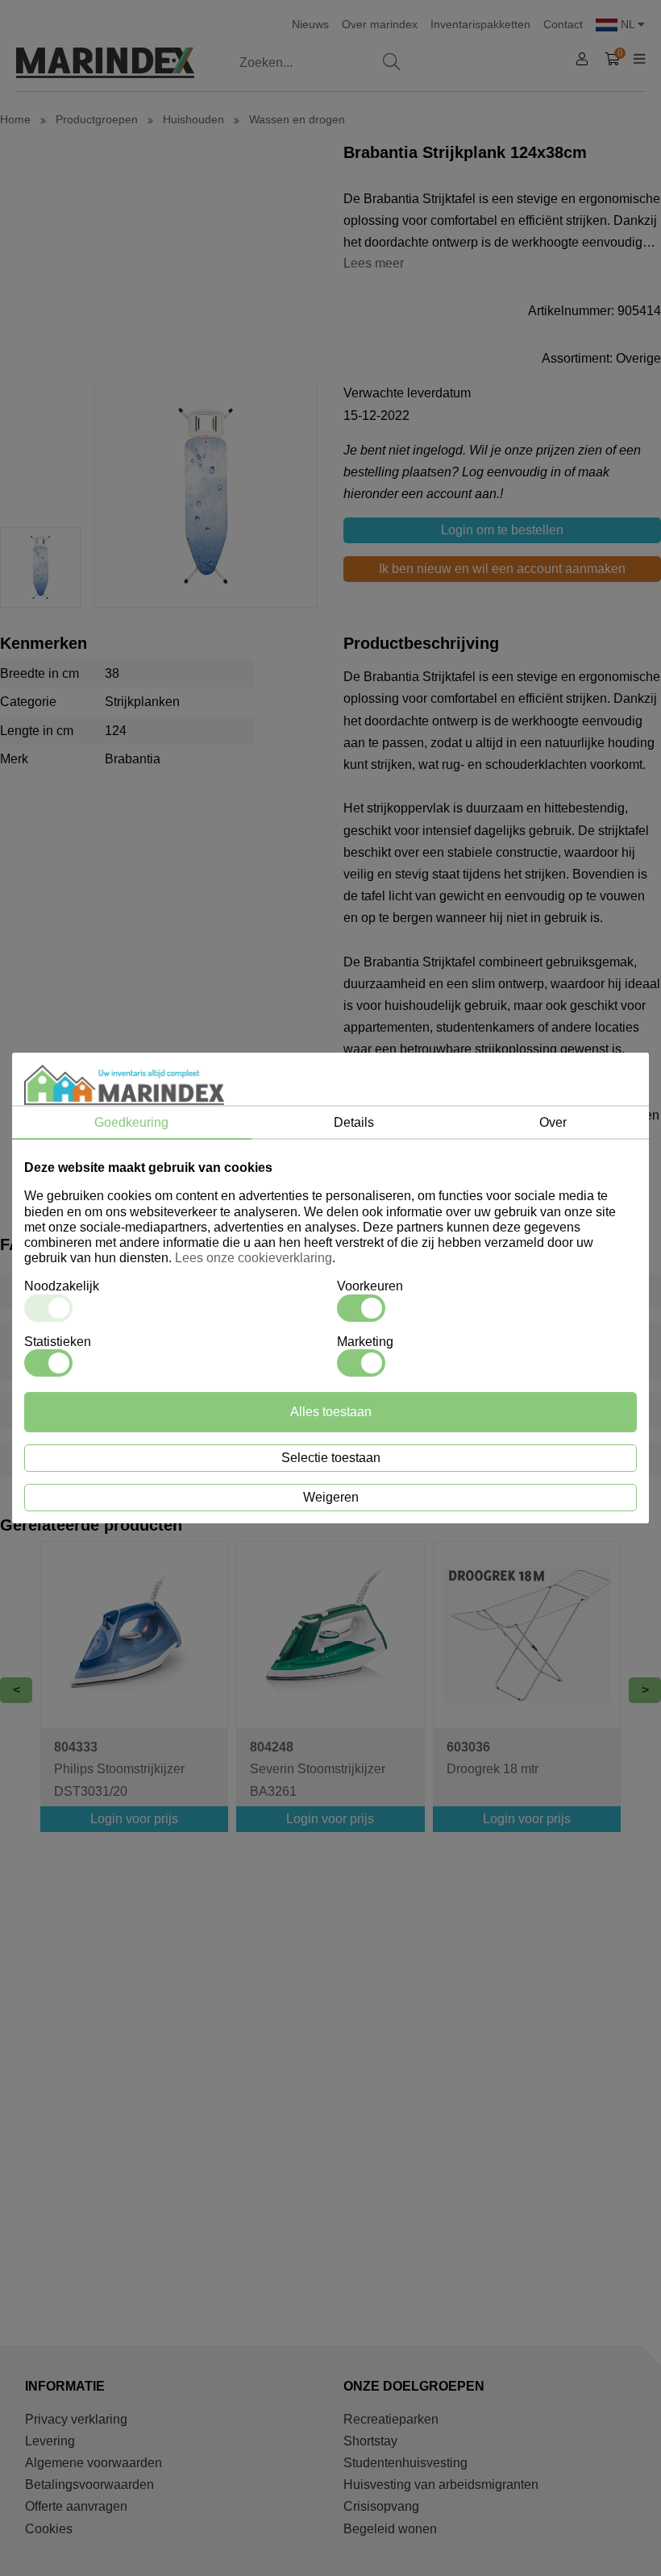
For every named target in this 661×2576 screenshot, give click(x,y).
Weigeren (331, 1497)
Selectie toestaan (331, 1458)
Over (553, 1122)
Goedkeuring (131, 1122)
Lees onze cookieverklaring (254, 1258)
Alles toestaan (331, 1412)
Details (354, 1122)
